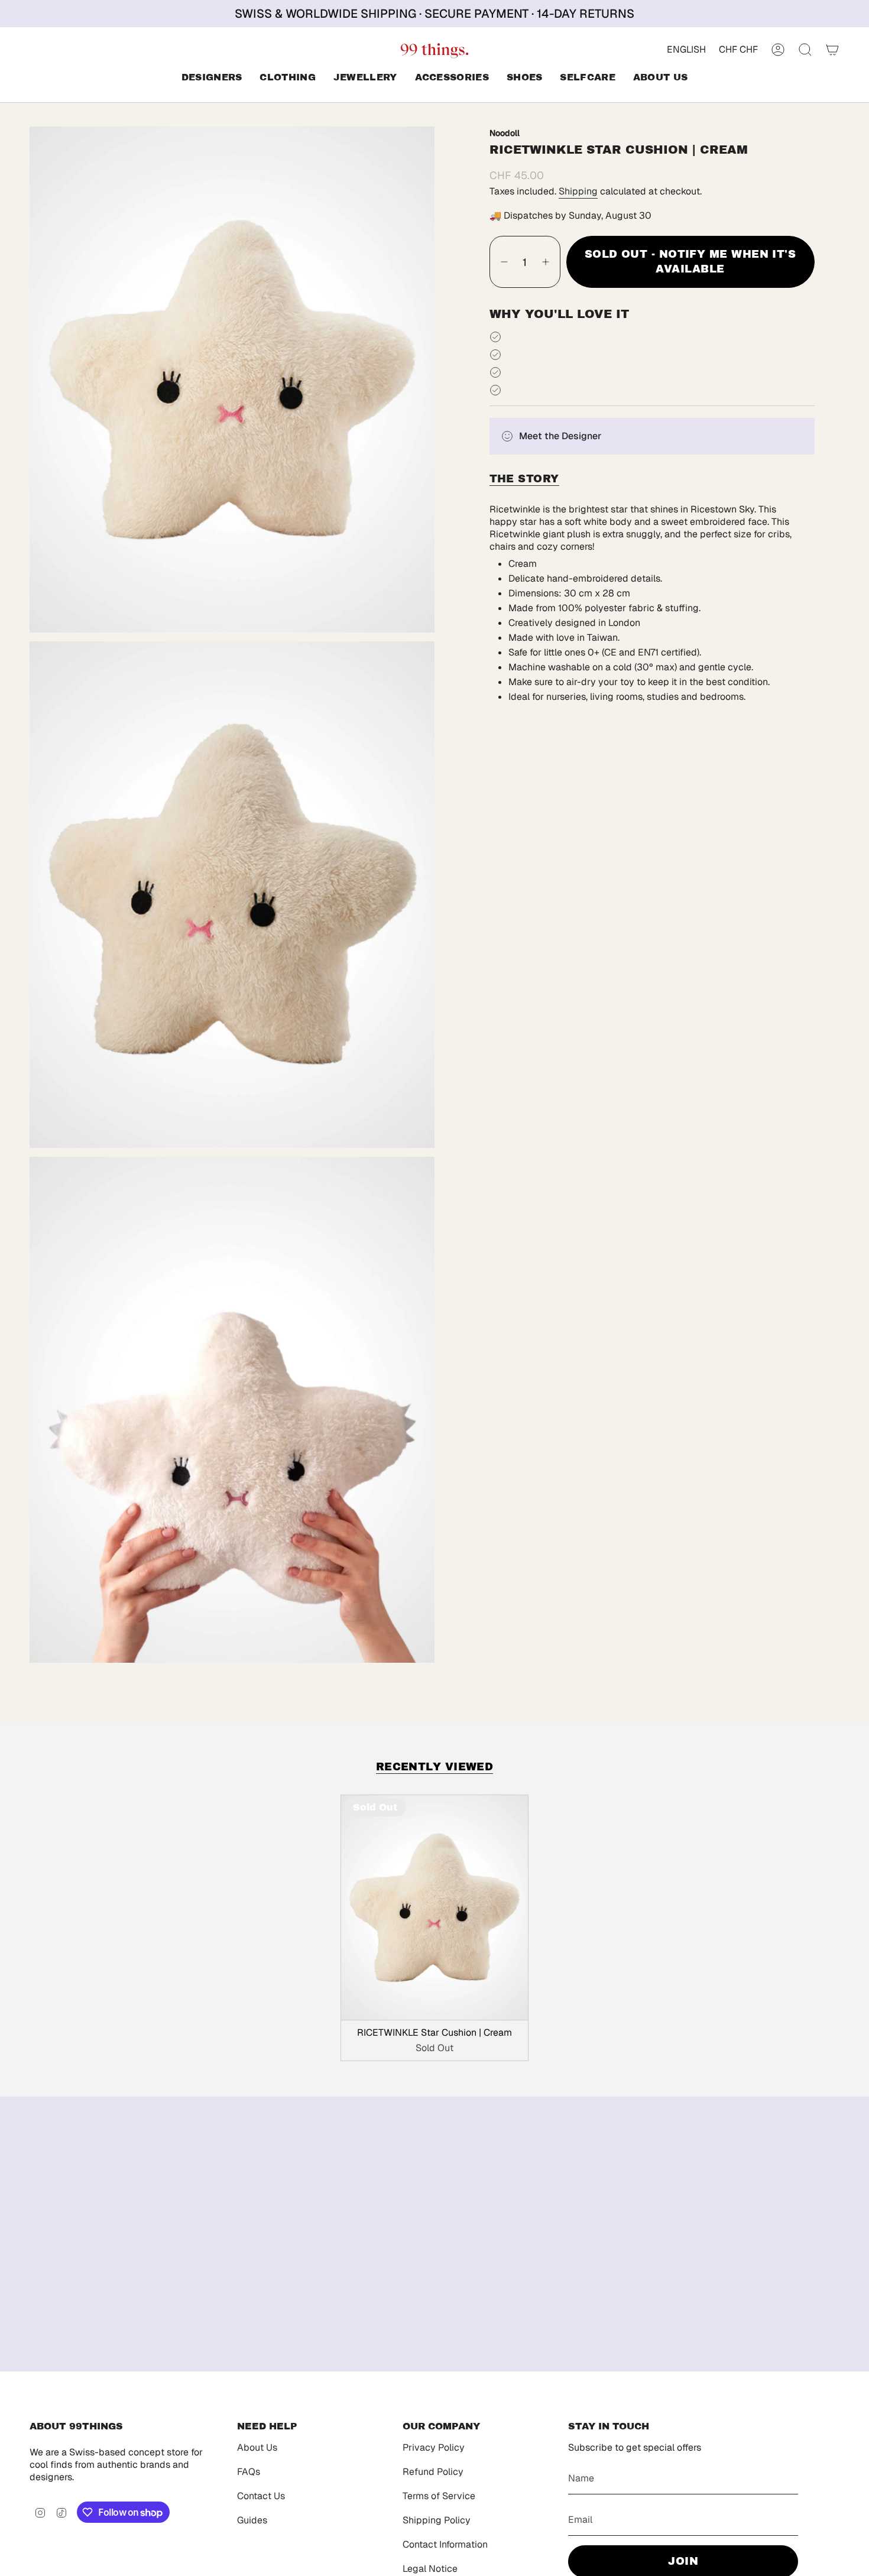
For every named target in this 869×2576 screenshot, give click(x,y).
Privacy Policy (434, 2447)
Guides (252, 2520)
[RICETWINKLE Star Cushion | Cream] (435, 1907)
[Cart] (832, 50)
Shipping (578, 191)
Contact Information (445, 2544)
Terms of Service (439, 2496)
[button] (212, 78)
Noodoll (505, 132)
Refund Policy (433, 2472)
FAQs (249, 2472)
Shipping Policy (437, 2520)
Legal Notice (430, 2569)
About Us (257, 2447)
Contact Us (261, 2496)
